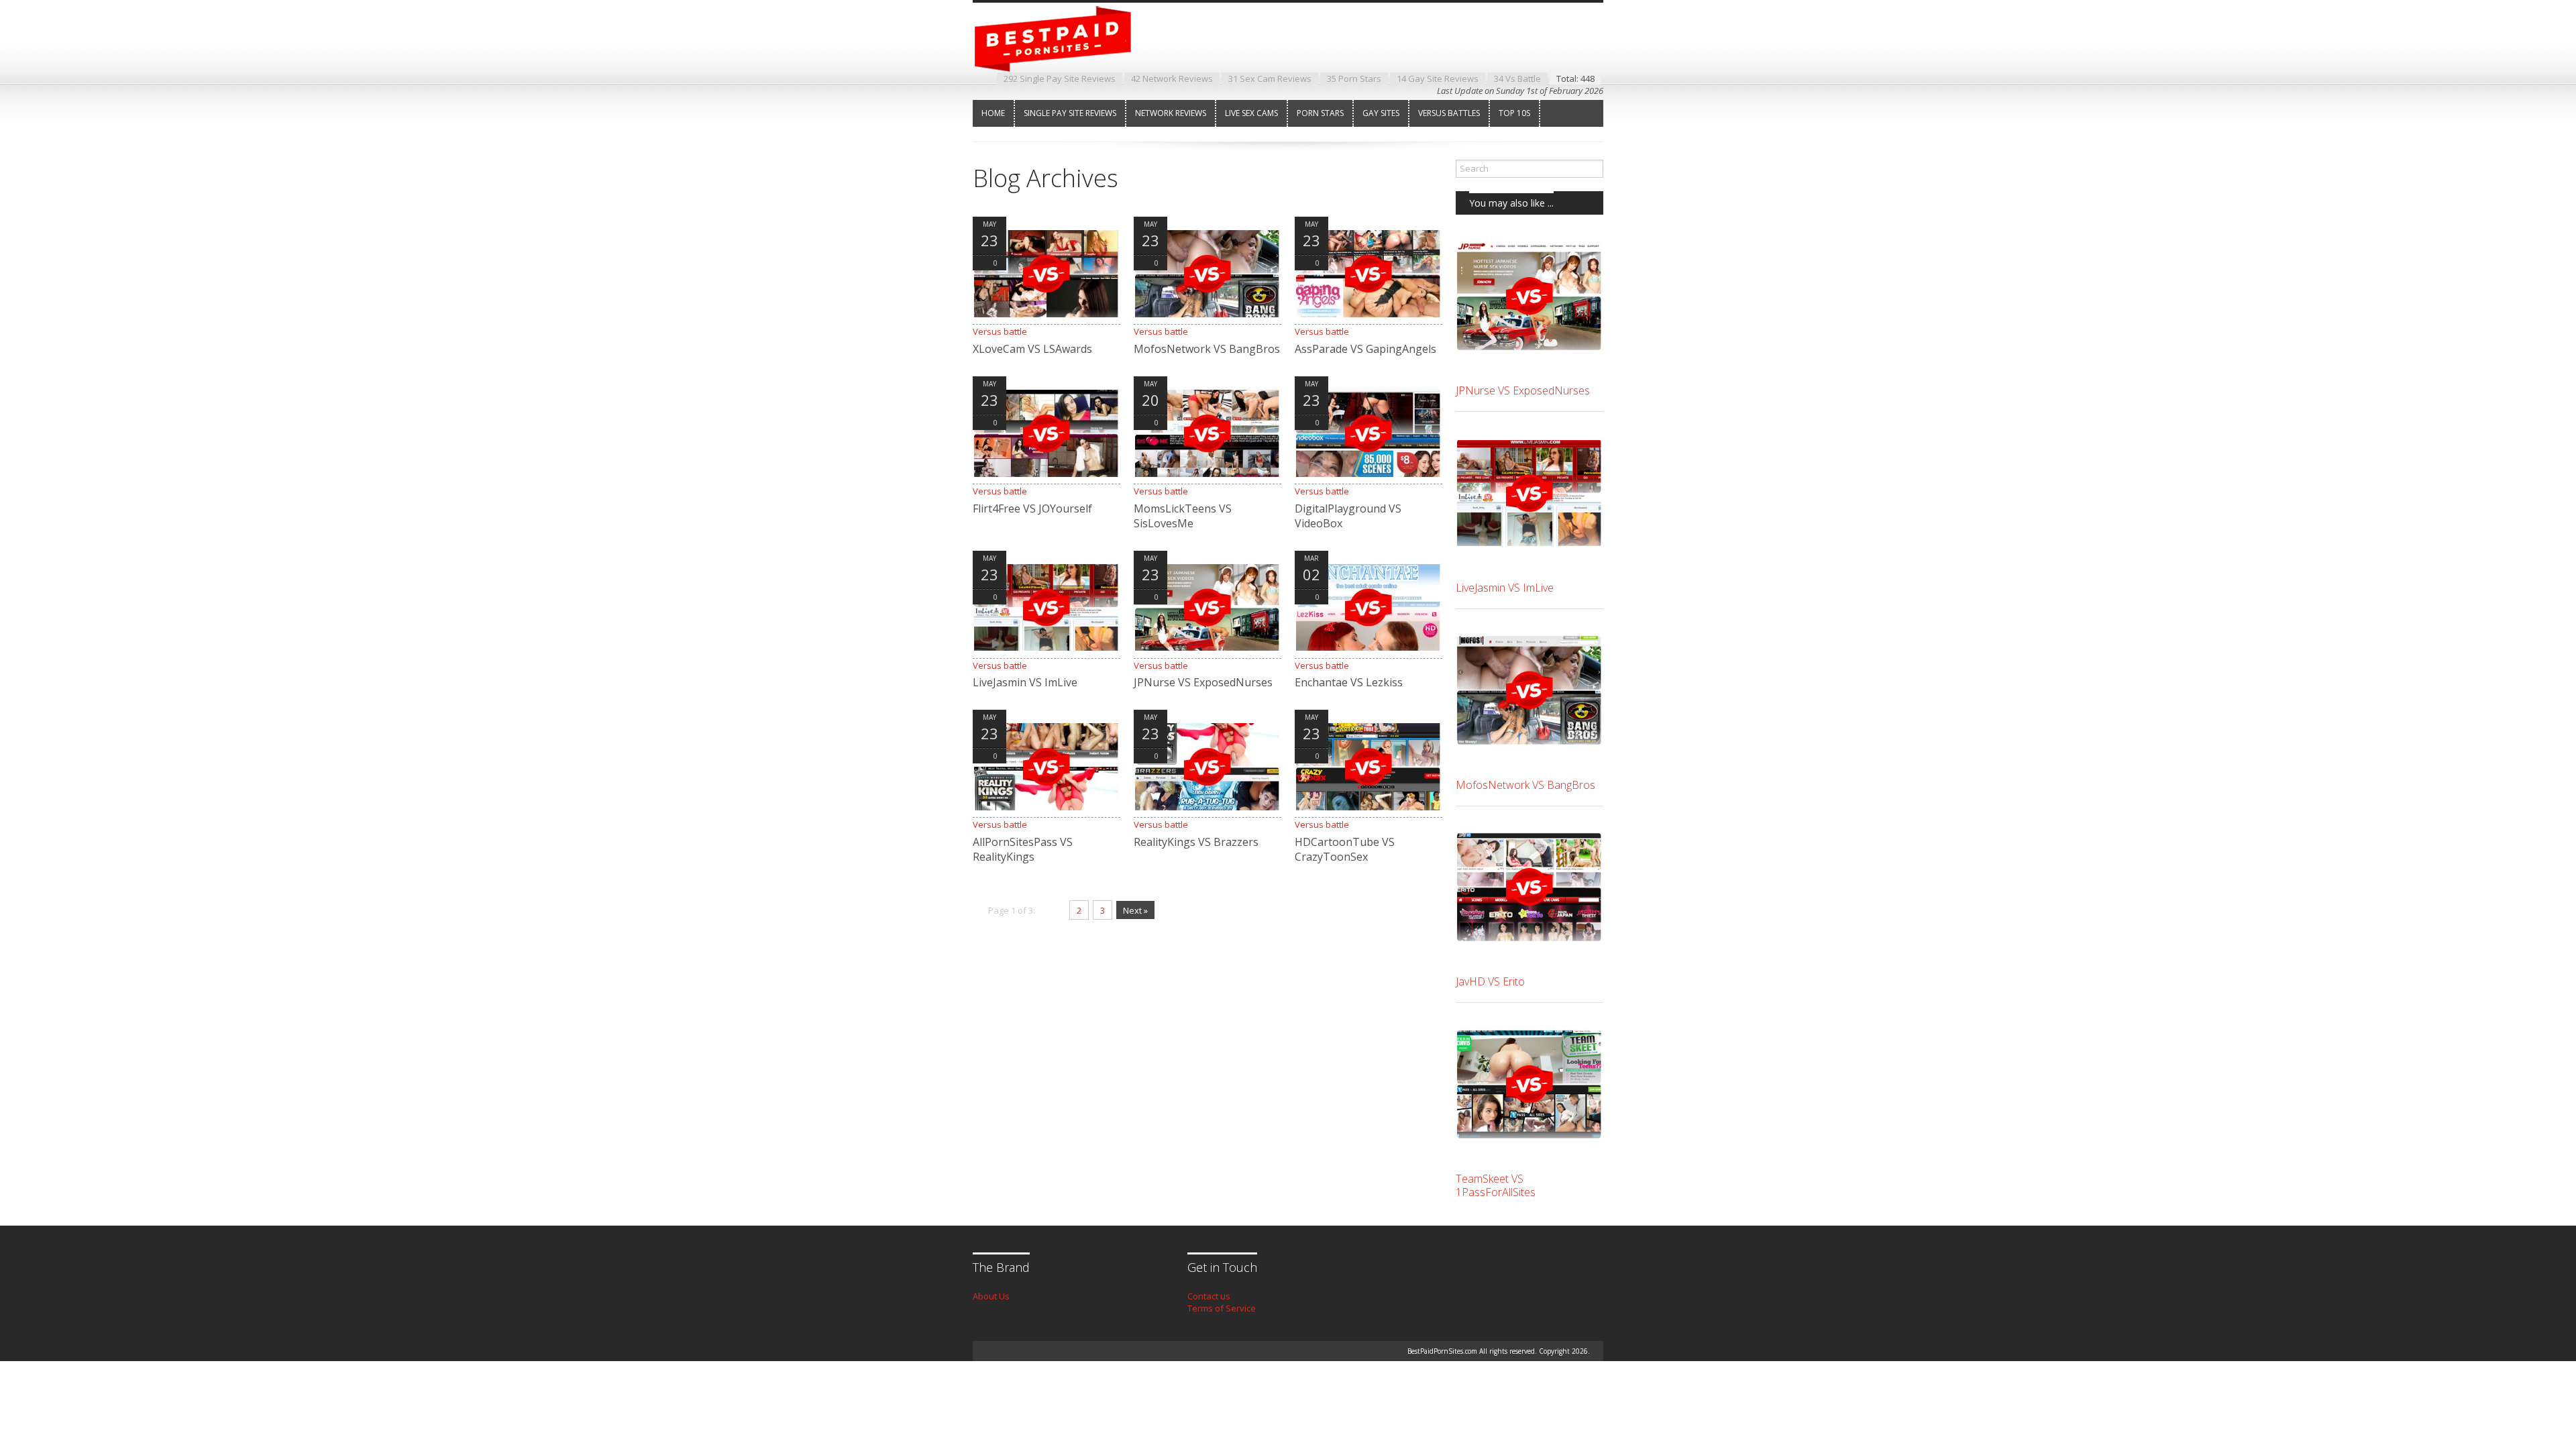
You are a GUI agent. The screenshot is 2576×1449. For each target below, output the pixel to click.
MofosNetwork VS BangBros (1207, 349)
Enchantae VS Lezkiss (1349, 682)
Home (993, 113)
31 (1270, 78)
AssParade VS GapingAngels (1365, 349)
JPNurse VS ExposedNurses (1203, 682)
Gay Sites (1381, 113)
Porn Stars (1320, 113)
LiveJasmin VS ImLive (1025, 682)
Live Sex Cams (1251, 113)
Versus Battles (1449, 113)
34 (1517, 78)
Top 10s (1514, 113)
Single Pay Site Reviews (1070, 113)
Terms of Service (1222, 1308)
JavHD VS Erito (1490, 981)
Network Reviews (1171, 113)
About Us (991, 1296)
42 (1172, 78)
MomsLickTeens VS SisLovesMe (1183, 516)
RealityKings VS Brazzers (1196, 842)
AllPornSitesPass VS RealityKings (1023, 849)
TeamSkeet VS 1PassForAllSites (1496, 1185)
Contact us (1209, 1296)
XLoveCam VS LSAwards (1032, 349)
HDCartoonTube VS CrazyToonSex (1345, 849)
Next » (1135, 910)
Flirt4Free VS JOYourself (1032, 508)
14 (1438, 78)
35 (1354, 78)
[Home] (1063, 60)
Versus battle (1000, 331)
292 (1060, 78)
